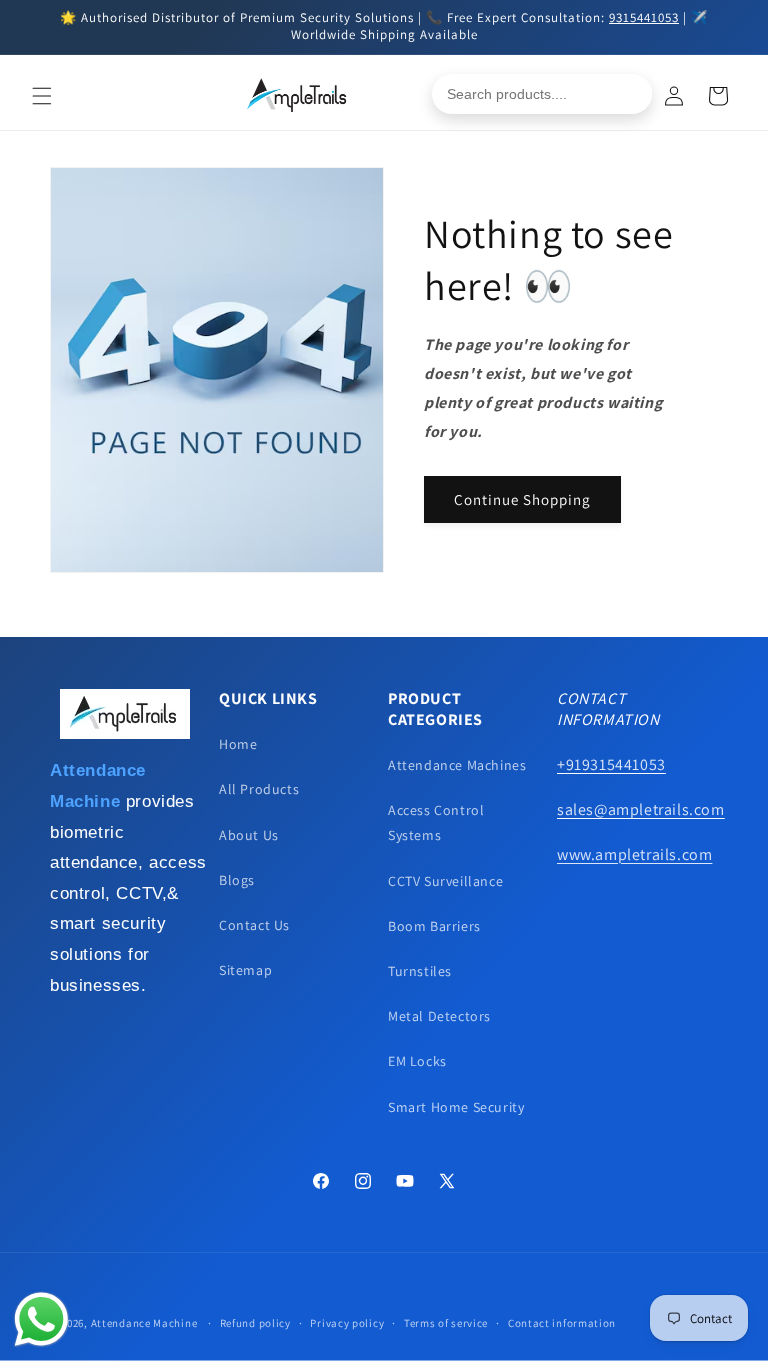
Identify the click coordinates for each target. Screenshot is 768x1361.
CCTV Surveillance (445, 881)
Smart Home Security (456, 1107)
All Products (259, 789)
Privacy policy (347, 1323)
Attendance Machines (457, 765)
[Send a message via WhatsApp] (41, 1319)
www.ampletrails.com (634, 854)
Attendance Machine (144, 1323)
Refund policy (255, 1323)
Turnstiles (420, 971)
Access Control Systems (436, 822)
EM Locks (417, 1061)
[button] (42, 96)
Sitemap (245, 970)
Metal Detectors (439, 1016)
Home (238, 744)
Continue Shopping (522, 499)
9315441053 (644, 17)
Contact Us (254, 925)
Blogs (237, 880)
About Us (249, 835)
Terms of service (446, 1323)
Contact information (562, 1323)
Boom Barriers (434, 926)
